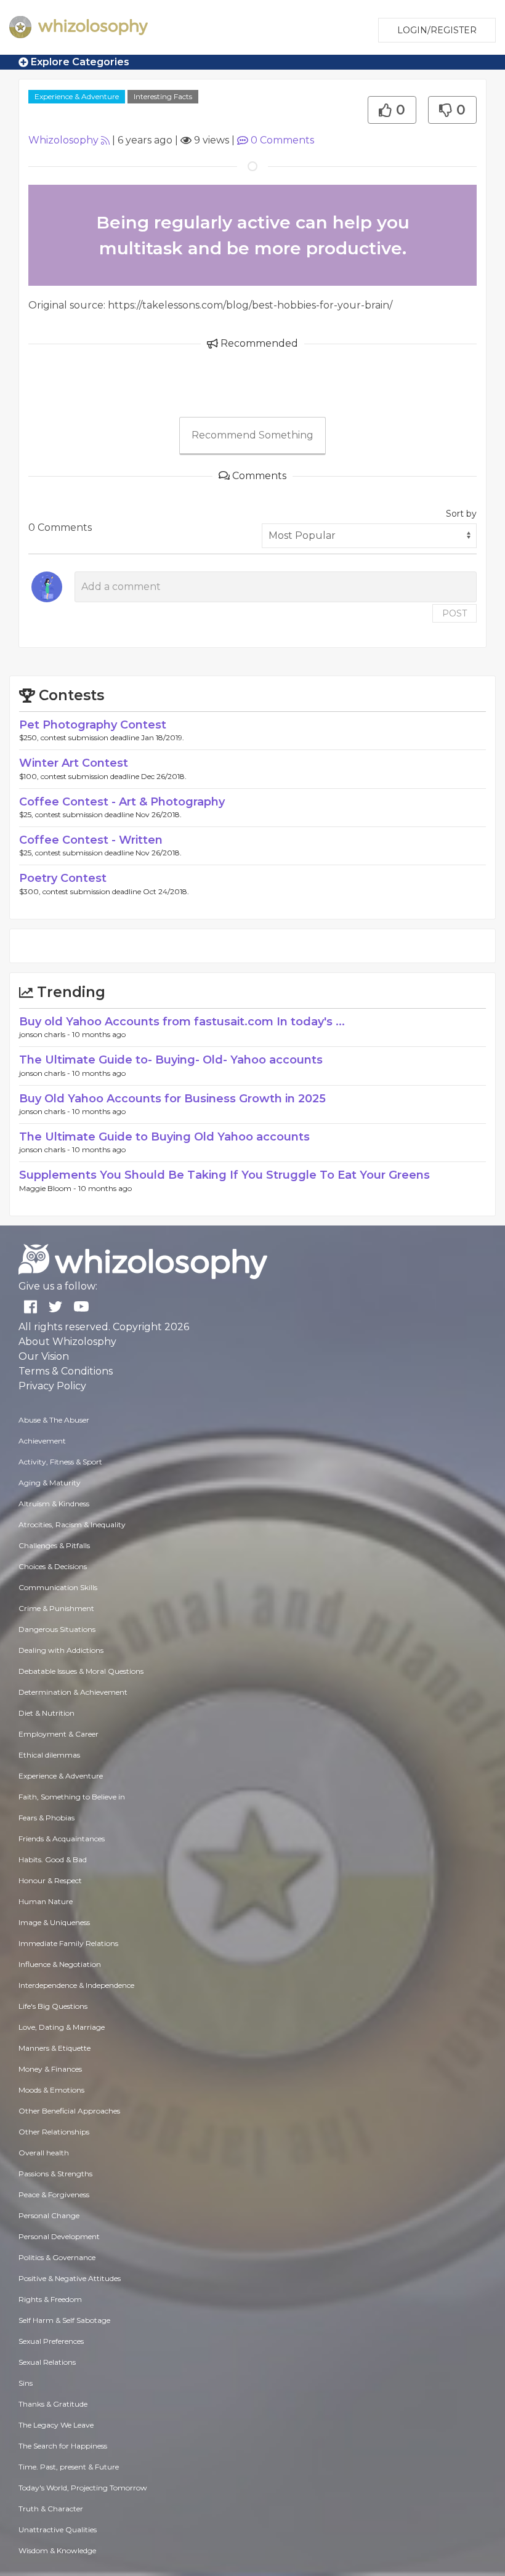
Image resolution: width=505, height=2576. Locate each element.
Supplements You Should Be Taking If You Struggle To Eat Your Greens (224, 1175)
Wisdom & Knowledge (57, 2550)
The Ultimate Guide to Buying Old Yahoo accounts (164, 1137)
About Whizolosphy (67, 1342)
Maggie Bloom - (49, 1188)
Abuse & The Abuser (54, 1420)
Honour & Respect (50, 1880)
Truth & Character (51, 2509)
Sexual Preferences (51, 2341)
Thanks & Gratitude (53, 2404)
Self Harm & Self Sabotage (64, 2320)
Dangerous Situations (57, 1629)
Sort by (461, 514)
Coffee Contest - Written (91, 840)
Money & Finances (50, 2069)
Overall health (44, 2153)
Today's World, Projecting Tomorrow (83, 2488)
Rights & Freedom (50, 2299)
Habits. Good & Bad (53, 1859)
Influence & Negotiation (60, 1964)
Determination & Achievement (73, 1692)
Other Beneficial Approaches (69, 2111)
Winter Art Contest (74, 763)
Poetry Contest (63, 878)
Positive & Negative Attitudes (70, 2278)
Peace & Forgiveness (54, 2194)
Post (454, 613)
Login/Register (437, 30)
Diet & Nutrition (46, 1713)
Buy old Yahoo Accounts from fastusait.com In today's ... (182, 1022)
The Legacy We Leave (56, 2425)
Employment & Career (59, 1734)
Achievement (42, 1441)
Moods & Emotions (51, 2090)
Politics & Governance (57, 2257)
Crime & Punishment (56, 1608)
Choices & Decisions (53, 1566)
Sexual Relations (47, 2362)
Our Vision (44, 1356)
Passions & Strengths (55, 2174)
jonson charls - (46, 1034)
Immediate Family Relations (68, 1943)
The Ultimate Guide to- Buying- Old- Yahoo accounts (171, 1060)
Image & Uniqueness (54, 1922)
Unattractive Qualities (58, 2530)
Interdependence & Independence (76, 1985)
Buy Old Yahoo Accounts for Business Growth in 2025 (172, 1099)
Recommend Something (252, 435)
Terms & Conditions (66, 1371)
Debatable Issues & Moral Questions (81, 1671)
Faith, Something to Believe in (72, 1797)
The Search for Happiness (63, 2446)
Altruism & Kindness (54, 1504)
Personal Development (59, 2236)
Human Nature (46, 1901)
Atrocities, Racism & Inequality (72, 1524)
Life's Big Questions (53, 2006)
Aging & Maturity (50, 1483)
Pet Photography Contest (93, 725)
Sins (26, 2383)
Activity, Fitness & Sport (60, 1462)
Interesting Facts (163, 96)
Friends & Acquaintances (62, 1839)
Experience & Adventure (77, 96)
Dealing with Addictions (61, 1650)
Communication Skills (58, 1587)
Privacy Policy (52, 1386)
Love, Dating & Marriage (62, 2027)
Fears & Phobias (46, 1818)
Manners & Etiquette (55, 2048)
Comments (282, 140)
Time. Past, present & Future (69, 2467)
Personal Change (49, 2215)
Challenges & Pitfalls (54, 1545)
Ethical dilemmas (49, 1755)
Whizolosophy (63, 140)
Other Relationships (54, 2132)
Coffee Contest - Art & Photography (122, 802)
